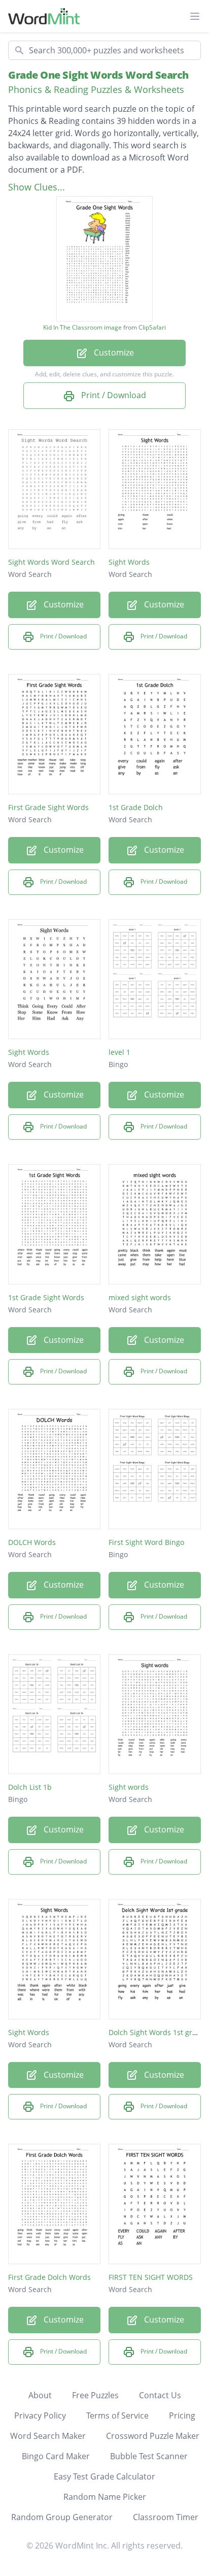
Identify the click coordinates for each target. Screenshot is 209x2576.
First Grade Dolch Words (49, 2277)
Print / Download (113, 395)
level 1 (119, 1052)
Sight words (129, 1787)
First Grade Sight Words (48, 807)
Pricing (182, 2416)
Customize (113, 352)
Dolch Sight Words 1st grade (157, 2032)
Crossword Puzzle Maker (153, 2436)
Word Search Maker (48, 2436)
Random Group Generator (62, 2517)
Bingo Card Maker (56, 2456)
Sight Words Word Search (51, 562)
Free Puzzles (95, 2395)
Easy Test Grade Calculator (104, 2476)
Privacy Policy (40, 2416)
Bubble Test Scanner (149, 2456)
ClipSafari (152, 327)
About (40, 2395)
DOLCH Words (32, 1542)
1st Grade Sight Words (46, 1297)
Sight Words (129, 562)
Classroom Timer (166, 2517)
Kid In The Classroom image (82, 328)
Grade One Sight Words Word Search (98, 75)
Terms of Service (117, 2416)
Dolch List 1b (30, 1787)
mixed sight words (140, 1297)
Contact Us (160, 2395)
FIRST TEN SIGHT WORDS (151, 2277)
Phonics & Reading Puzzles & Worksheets (96, 89)
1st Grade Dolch (136, 807)
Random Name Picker (105, 2497)
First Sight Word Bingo (146, 1542)
